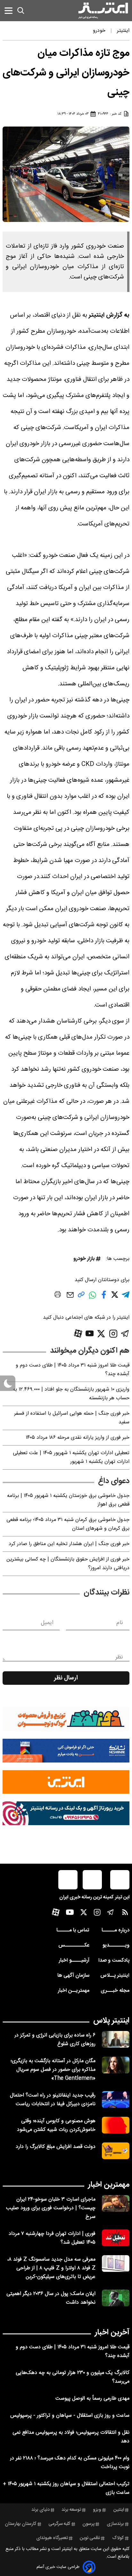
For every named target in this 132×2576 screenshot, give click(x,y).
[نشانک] (66, 1751)
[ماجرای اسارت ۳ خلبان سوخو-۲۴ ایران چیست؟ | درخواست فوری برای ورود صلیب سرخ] (116, 2203)
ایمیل (47, 1623)
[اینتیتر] (103, 11)
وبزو (97, 2510)
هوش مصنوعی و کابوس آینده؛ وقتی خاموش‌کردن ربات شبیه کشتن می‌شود (56, 2125)
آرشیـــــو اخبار (74, 1961)
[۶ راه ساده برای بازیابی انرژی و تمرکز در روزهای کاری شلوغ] (116, 2039)
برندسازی (115, 2524)
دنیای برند (41, 2510)
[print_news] (58, 1296)
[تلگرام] (125, 1334)
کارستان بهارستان (21, 2524)
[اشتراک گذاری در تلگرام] (126, 1297)
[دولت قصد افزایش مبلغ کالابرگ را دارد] (116, 2151)
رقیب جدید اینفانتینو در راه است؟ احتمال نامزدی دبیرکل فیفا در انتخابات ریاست (53, 2100)
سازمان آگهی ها (73, 1976)
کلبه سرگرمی (59, 2524)
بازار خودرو (84, 1259)
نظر (119, 1657)
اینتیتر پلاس (111, 2021)
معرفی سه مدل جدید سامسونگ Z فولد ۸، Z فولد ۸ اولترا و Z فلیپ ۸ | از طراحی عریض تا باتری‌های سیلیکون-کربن (51, 2268)
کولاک (118, 2538)
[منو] (8, 10)
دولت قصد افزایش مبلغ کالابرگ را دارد (56, 2147)
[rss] (125, 1914)
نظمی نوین (90, 2538)
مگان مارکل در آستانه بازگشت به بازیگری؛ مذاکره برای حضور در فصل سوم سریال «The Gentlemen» (53, 2070)
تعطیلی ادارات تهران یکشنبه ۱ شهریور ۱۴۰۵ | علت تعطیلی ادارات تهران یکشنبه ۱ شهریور (71, 1457)
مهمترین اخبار (109, 2185)
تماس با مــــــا (73, 1930)
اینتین (119, 2510)
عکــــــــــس (74, 1945)
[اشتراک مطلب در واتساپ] (92, 1299)
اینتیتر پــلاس (115, 1976)
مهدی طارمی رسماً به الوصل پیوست (92, 2399)
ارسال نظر (66, 1678)
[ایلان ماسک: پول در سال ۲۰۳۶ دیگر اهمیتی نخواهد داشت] (116, 2298)
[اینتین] (66, 1782)
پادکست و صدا (114, 1961)
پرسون (88, 2524)
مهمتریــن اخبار (74, 1991)
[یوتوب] (90, 1333)
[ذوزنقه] (66, 1719)
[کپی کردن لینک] (81, 1297)
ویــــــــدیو (116, 1945)
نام (120, 1623)
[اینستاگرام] (113, 1334)
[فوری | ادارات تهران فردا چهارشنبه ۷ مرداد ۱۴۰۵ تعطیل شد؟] (116, 2238)
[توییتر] (101, 1334)
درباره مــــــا (116, 1930)
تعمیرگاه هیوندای (52, 2538)
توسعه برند (71, 2510)
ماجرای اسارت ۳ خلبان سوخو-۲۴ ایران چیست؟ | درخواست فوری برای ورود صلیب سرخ (51, 2208)
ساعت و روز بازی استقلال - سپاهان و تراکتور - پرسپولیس (70, 2416)
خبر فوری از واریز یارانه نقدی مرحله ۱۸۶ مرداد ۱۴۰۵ (78, 1438)
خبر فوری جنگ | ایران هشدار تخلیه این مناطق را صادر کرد (69, 1544)
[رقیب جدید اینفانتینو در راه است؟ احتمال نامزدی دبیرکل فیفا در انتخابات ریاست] (116, 2099)
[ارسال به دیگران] (70, 1298)
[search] (21, 11)
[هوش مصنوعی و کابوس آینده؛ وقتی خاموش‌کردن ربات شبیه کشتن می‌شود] (116, 2125)
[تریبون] (66, 1813)
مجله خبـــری (115, 1991)
